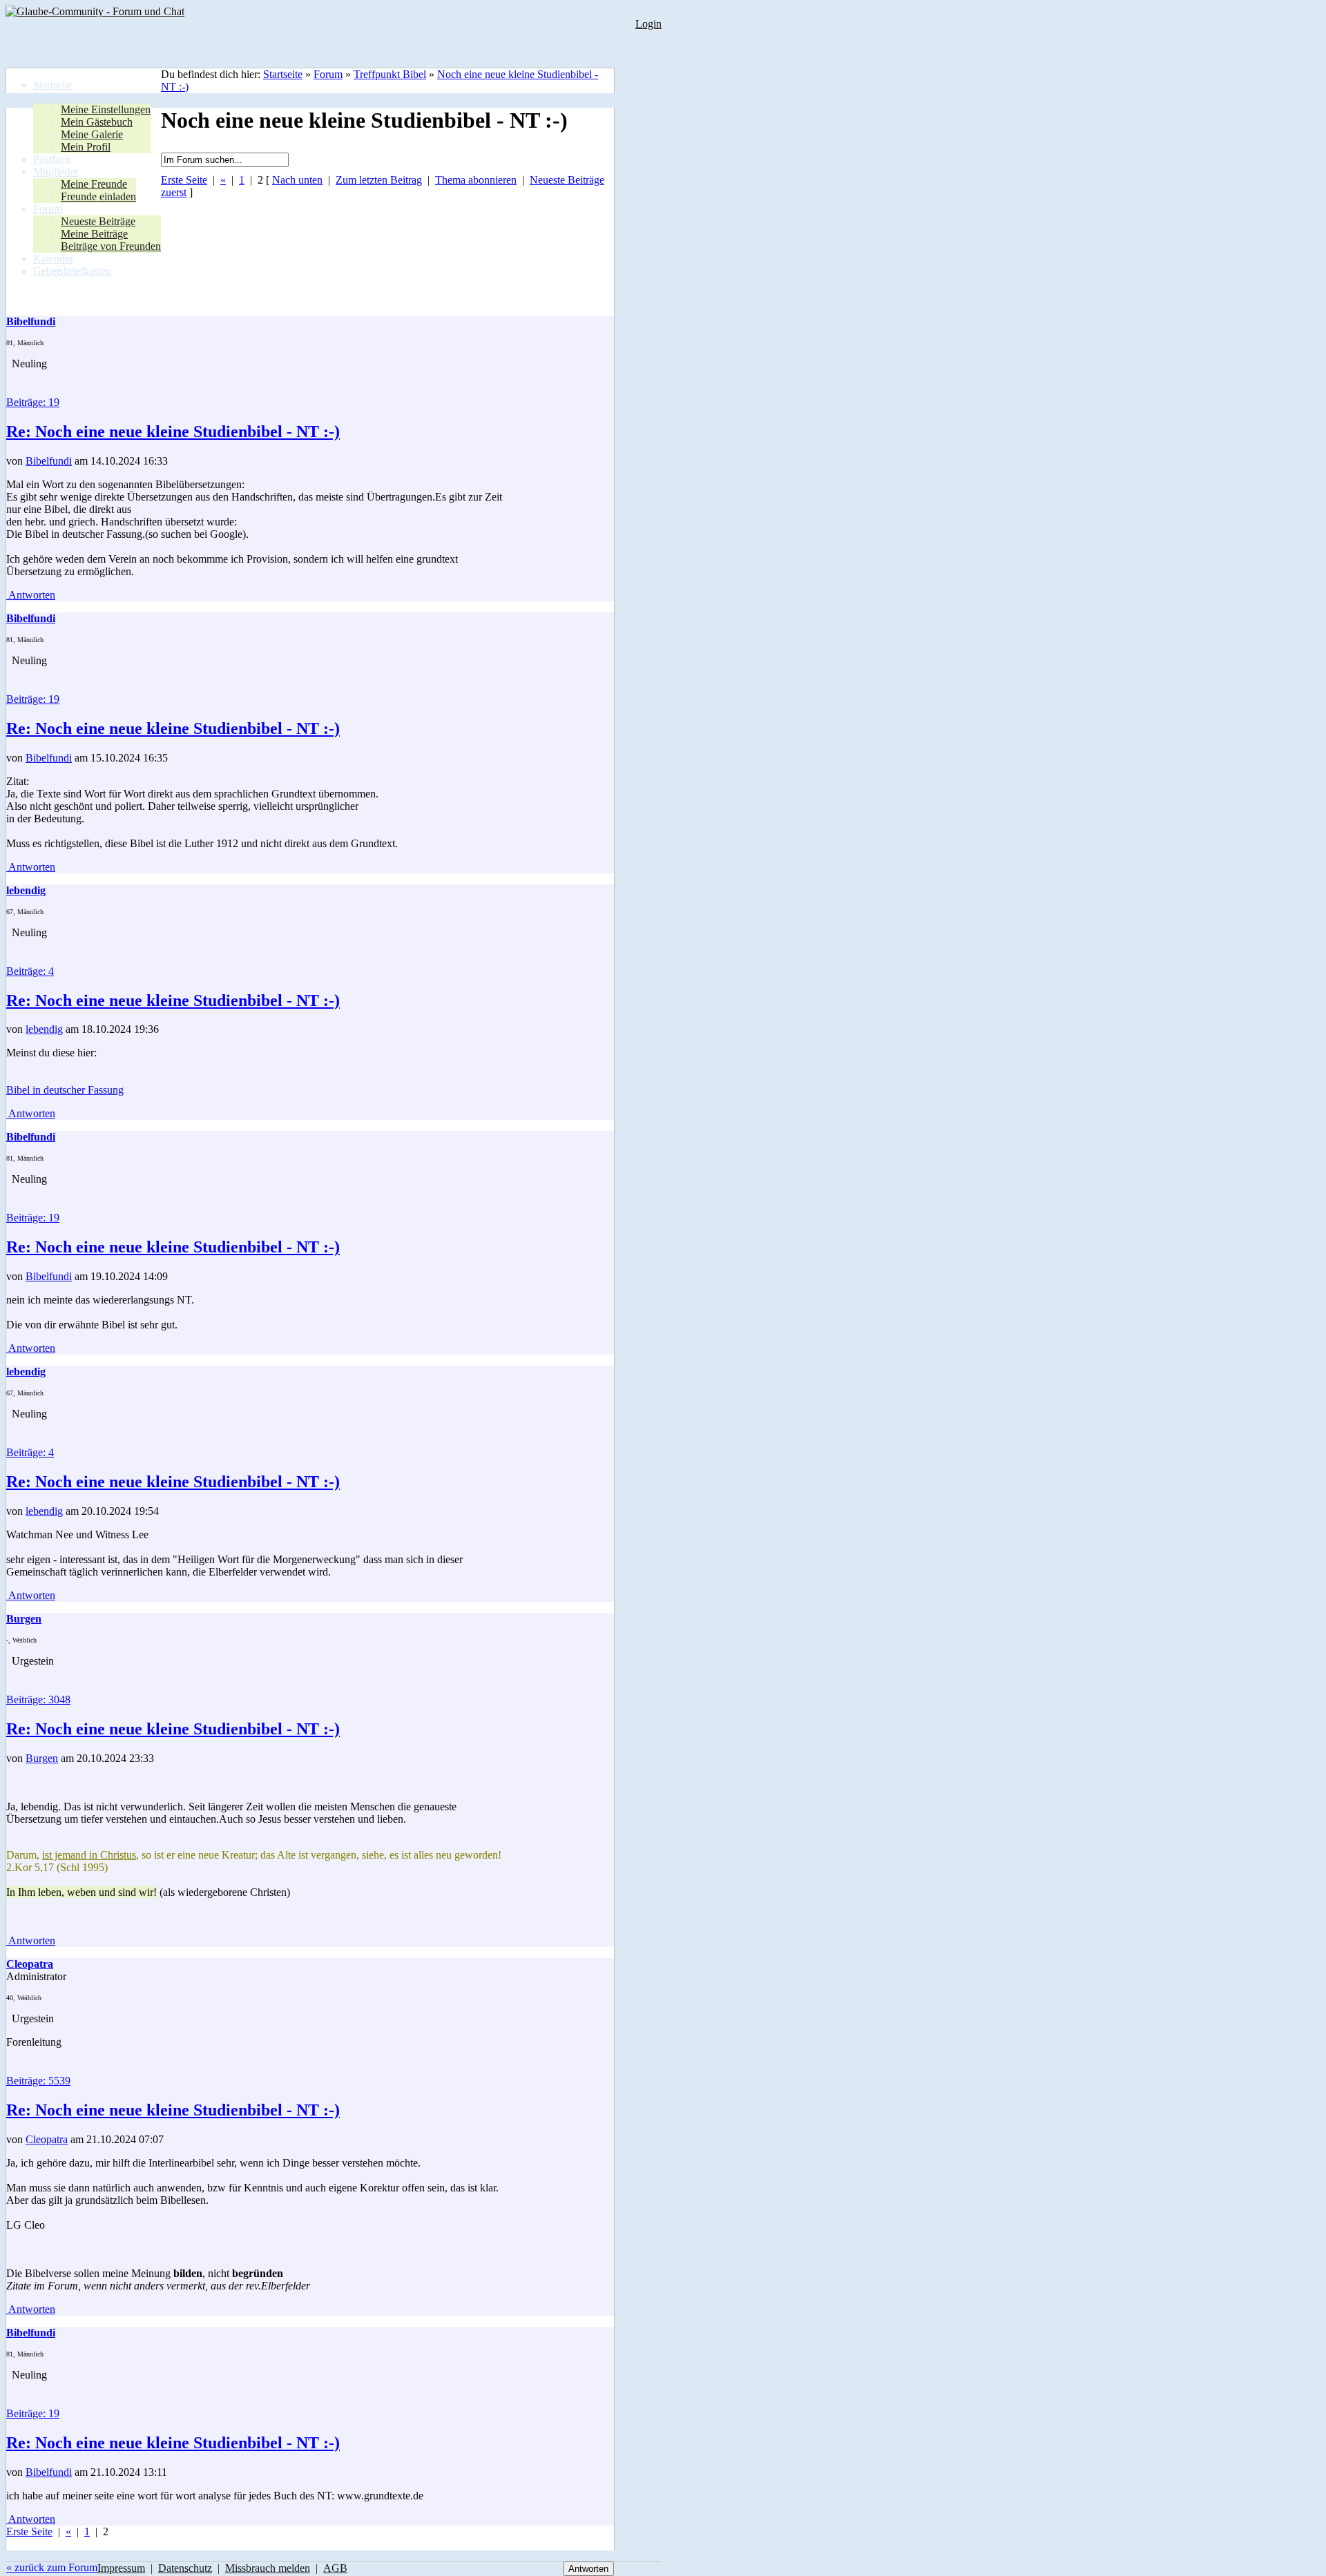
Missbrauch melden (268, 2568)
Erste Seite (184, 180)
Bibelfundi (49, 461)
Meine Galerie (92, 134)
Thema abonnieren (476, 180)
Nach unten (297, 180)
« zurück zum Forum (52, 2567)
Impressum (121, 2568)
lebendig (44, 1029)
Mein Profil (86, 147)
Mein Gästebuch (97, 122)
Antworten (31, 595)
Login (648, 24)
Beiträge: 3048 (38, 1699)
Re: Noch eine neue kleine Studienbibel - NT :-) (173, 432)
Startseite (283, 74)
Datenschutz (185, 2568)
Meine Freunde (94, 184)
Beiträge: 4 (30, 971)
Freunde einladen (98, 196)
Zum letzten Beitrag (379, 180)
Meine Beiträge (94, 234)
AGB (335, 2568)
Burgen (42, 1758)
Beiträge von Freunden (111, 246)
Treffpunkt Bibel (390, 74)
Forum (328, 74)
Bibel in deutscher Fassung (65, 1090)
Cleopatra (47, 2139)
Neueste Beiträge (98, 221)
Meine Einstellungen (106, 109)
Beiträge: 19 (33, 402)
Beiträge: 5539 (38, 2081)
